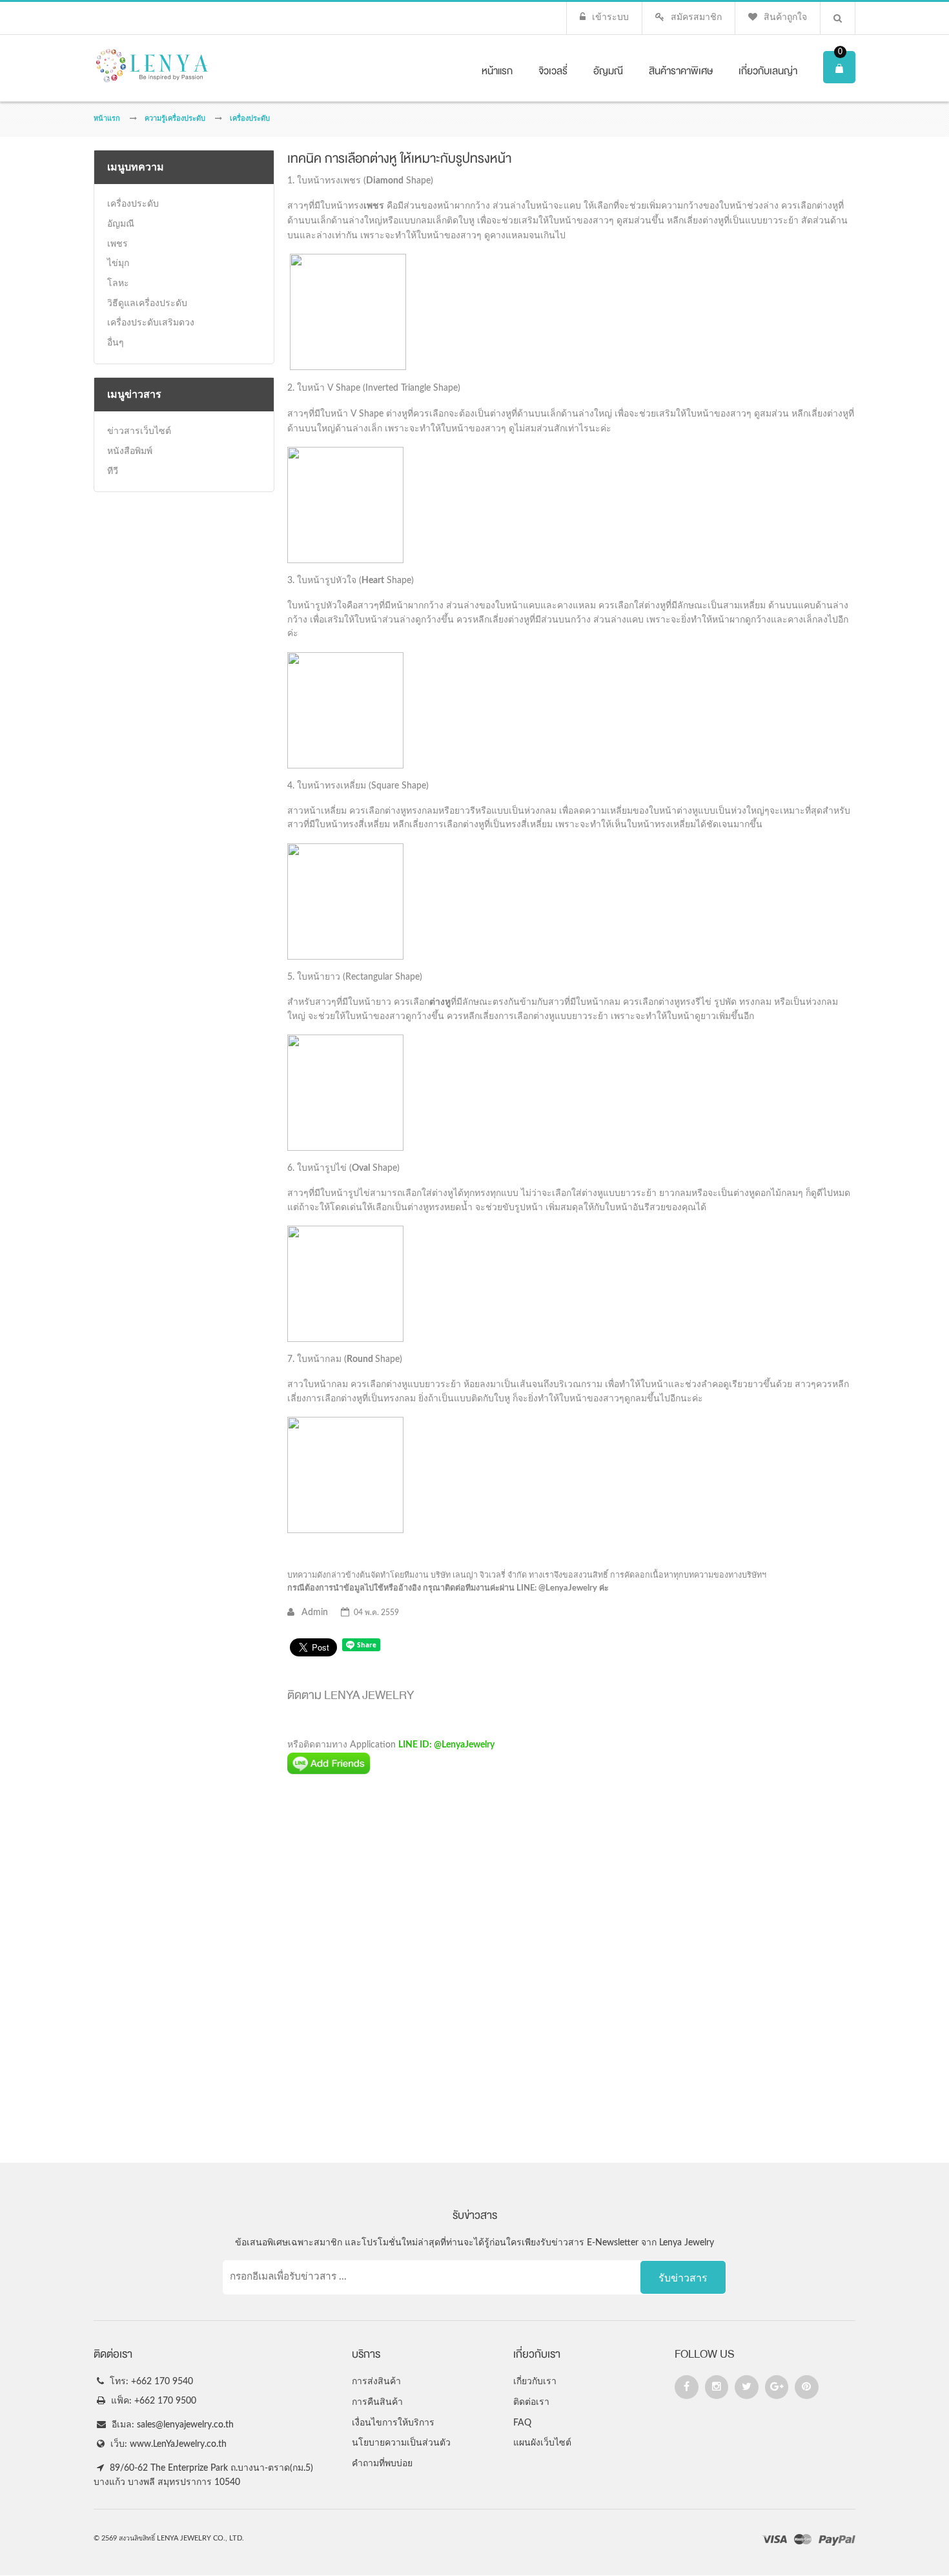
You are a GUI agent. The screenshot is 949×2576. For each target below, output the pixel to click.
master (803, 2541)
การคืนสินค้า (377, 2402)
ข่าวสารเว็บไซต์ (139, 431)
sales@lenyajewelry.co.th (185, 2425)
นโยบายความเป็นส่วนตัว (401, 2443)
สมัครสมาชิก (696, 17)
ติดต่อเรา (531, 2402)
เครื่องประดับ (250, 118)
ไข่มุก (118, 263)
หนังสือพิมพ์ (130, 451)
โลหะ (118, 283)
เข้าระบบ (610, 17)
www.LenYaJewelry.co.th (178, 2444)
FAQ (522, 2423)
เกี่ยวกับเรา (535, 2382)
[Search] (838, 18)
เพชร (117, 244)
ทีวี (113, 471)
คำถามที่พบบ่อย (382, 2464)
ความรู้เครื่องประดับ (175, 118)
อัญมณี (121, 224)
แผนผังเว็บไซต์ (542, 2443)
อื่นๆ (116, 343)
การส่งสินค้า (376, 2382)
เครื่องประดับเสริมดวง (151, 323)
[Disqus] (571, 1969)
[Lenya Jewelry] (170, 66)
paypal (837, 2541)
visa (775, 2541)
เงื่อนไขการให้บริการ (393, 2423)
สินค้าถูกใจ (785, 17)
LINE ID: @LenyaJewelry (446, 1745)
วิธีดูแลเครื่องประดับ (147, 304)
